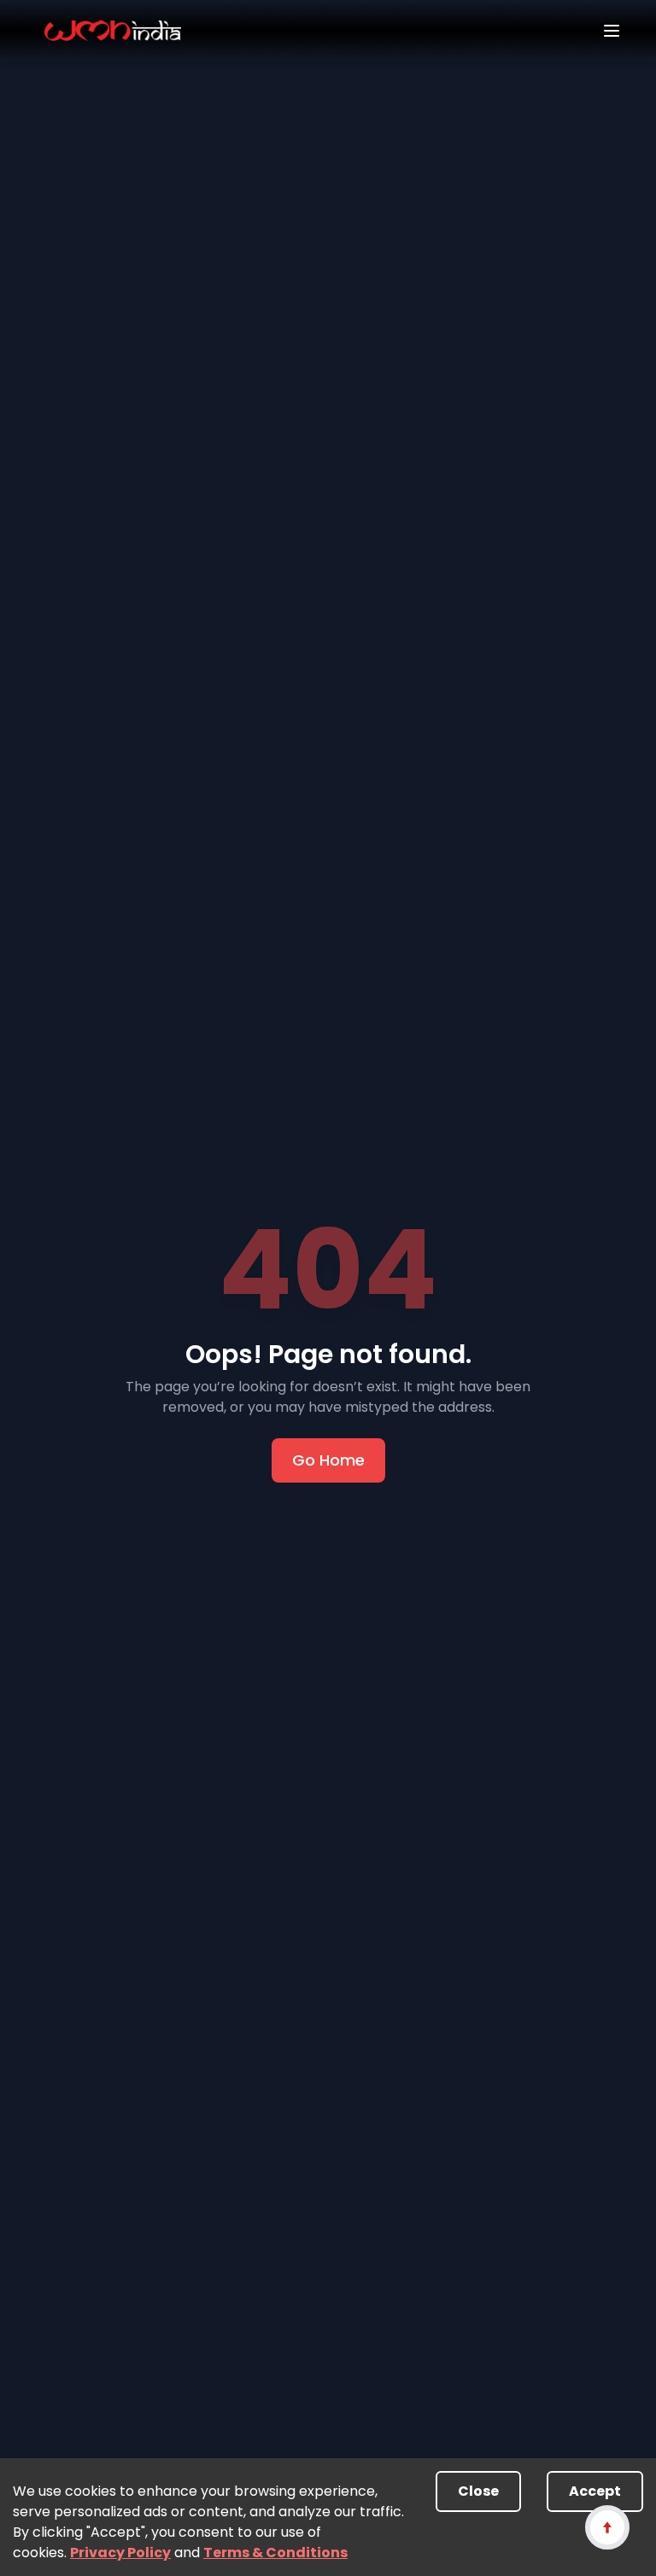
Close (478, 2491)
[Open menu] (612, 31)
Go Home (328, 1460)
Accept (595, 2491)
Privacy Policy (120, 2553)
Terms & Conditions (275, 2553)
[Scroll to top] (607, 2527)
